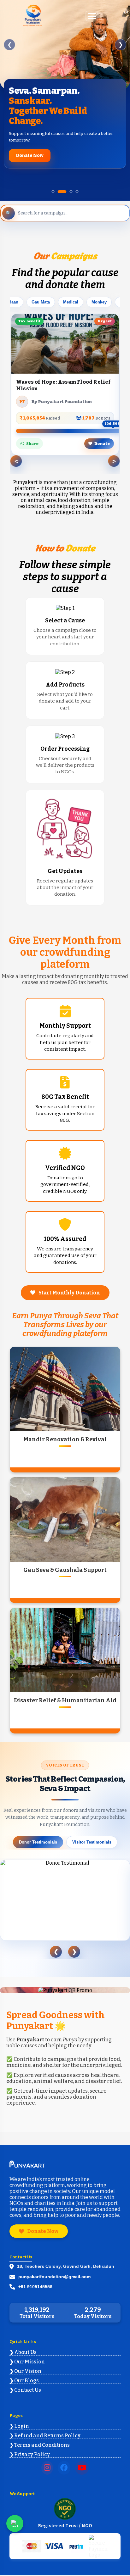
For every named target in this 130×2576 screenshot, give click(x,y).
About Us (25, 2352)
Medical (71, 302)
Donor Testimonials (38, 1842)
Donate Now (30, 156)
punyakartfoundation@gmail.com (54, 2277)
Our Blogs (27, 2381)
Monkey (99, 302)
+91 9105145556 (35, 2287)
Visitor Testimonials (92, 1842)
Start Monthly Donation (69, 1293)
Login (22, 2426)
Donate (102, 444)
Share (32, 444)
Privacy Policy (32, 2454)
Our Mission (30, 2362)
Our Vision (28, 2371)
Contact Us (28, 2390)
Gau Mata (41, 302)
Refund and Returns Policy (47, 2436)
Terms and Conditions (42, 2445)
